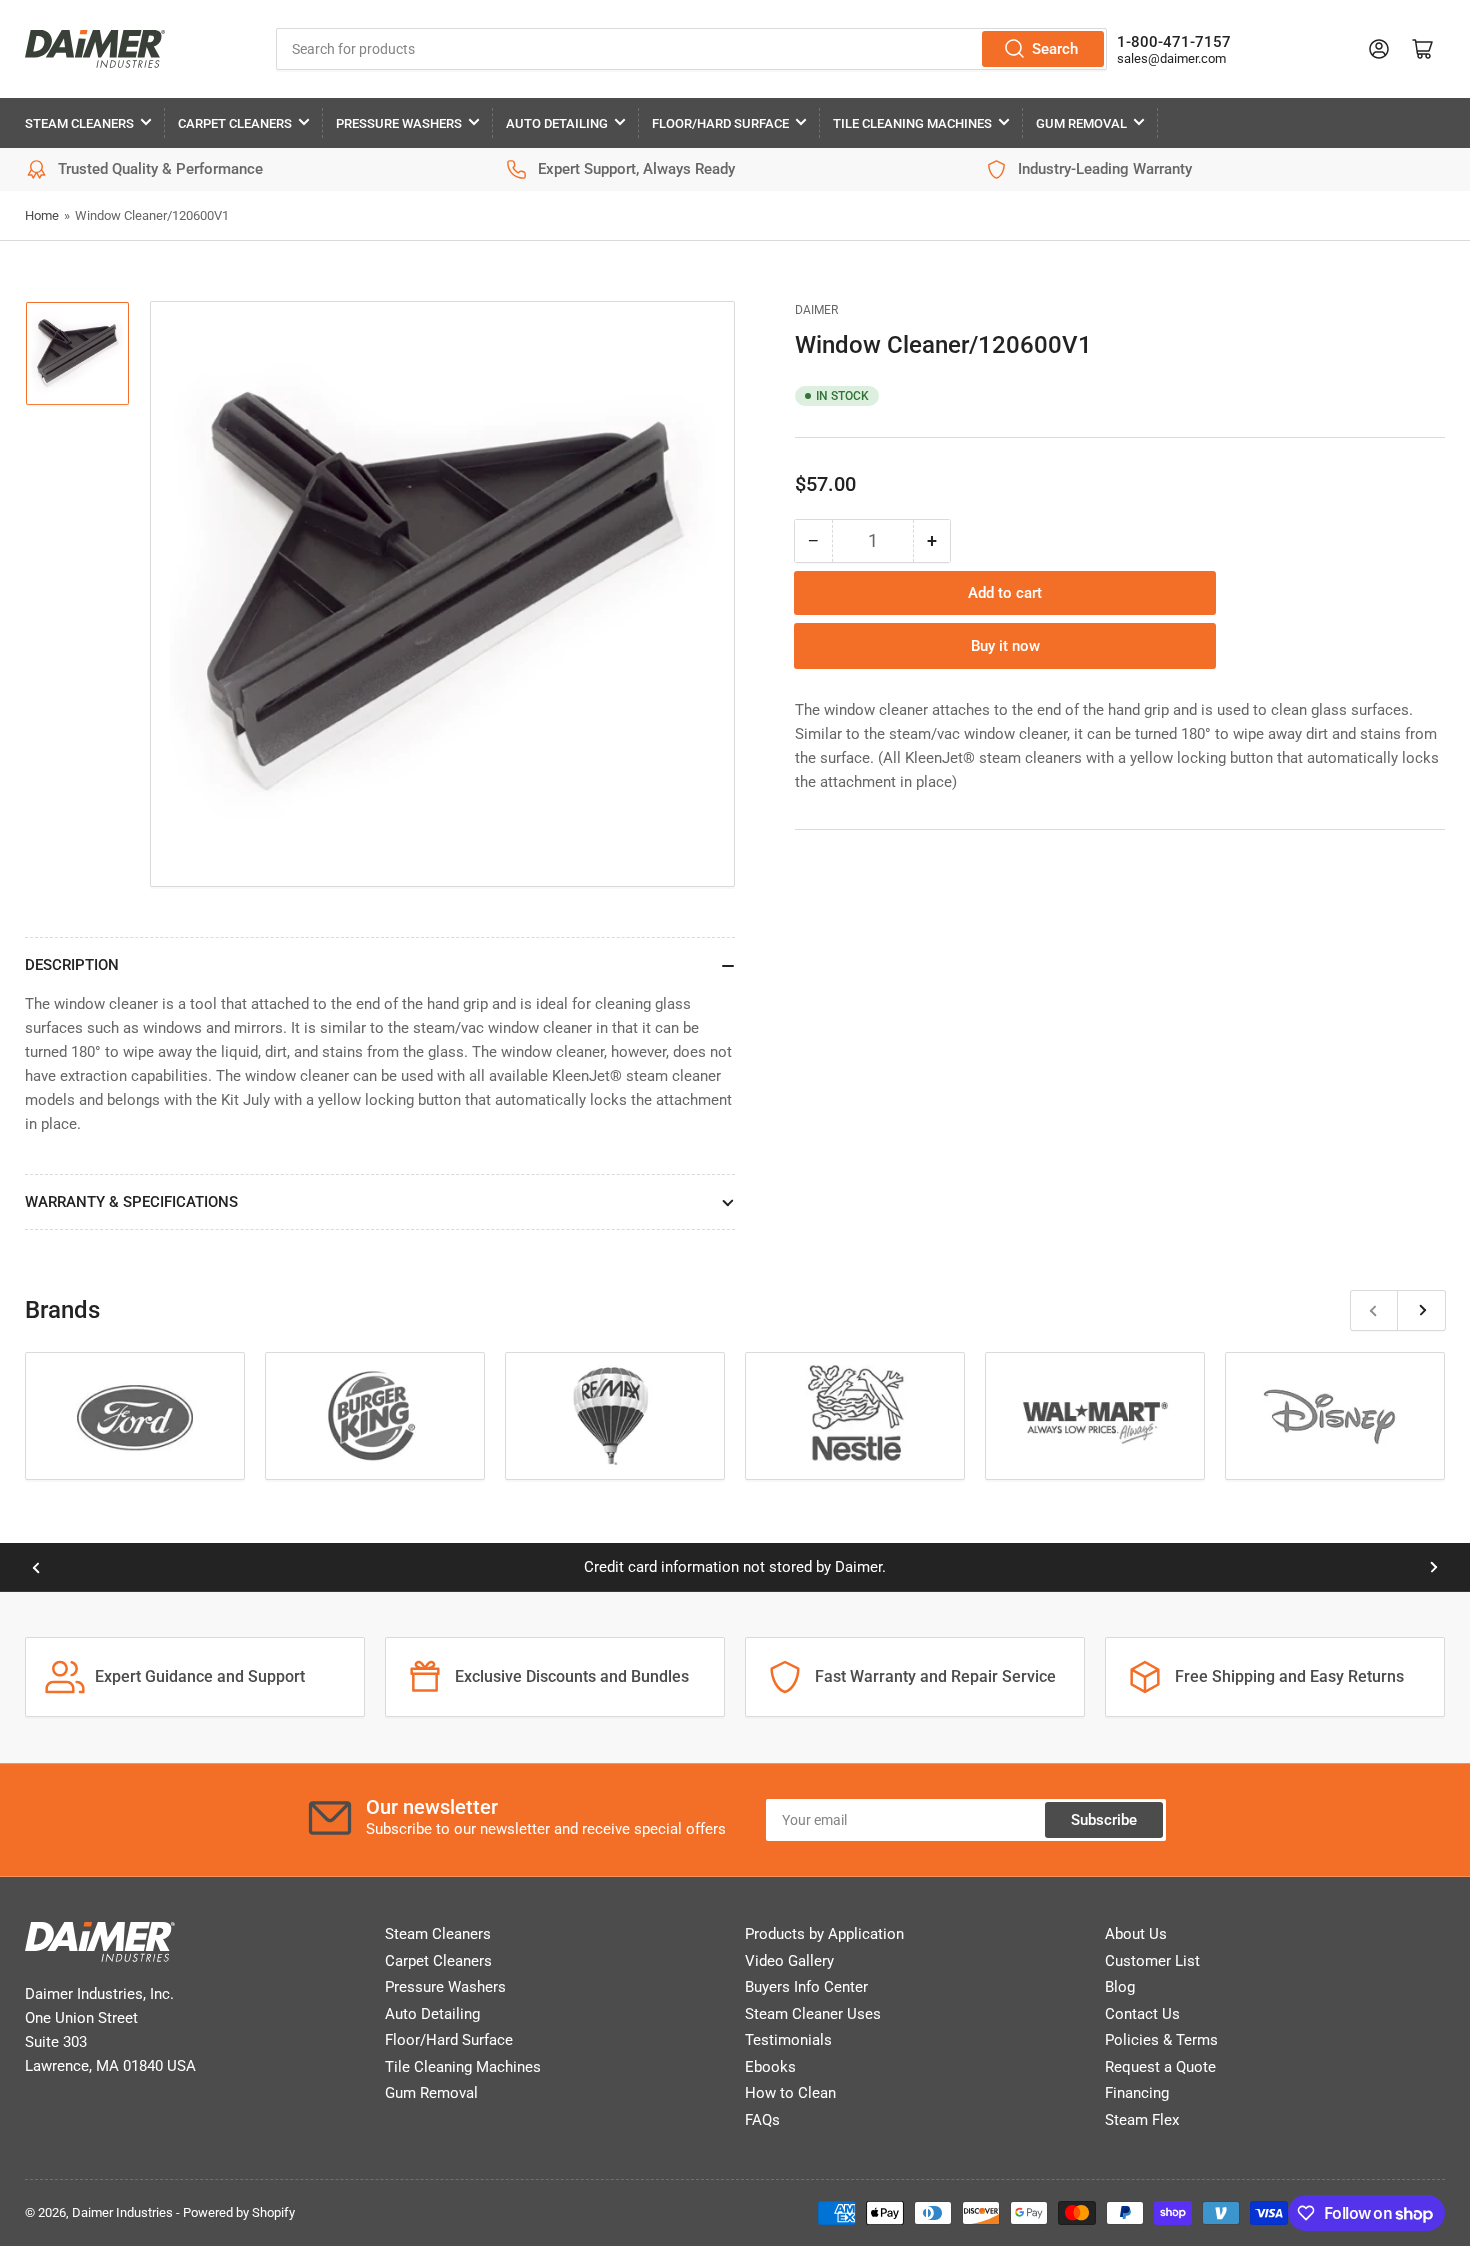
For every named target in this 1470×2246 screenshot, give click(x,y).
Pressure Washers (399, 123)
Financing (1137, 2093)
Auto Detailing (557, 123)
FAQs (762, 2120)
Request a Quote (1160, 2067)
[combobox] (692, 49)
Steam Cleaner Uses (813, 2014)
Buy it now (1005, 646)
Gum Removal (1081, 123)
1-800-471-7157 (1174, 42)
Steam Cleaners (79, 123)
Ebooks (770, 2067)
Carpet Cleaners (235, 123)
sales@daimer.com (1171, 58)
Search (1055, 49)
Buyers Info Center (806, 1987)
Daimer (816, 310)
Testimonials (788, 2040)
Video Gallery (789, 1961)
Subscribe (1104, 1820)
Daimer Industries (122, 2212)
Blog (1120, 1987)
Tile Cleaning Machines (912, 123)
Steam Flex (1142, 2120)
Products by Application (824, 1934)
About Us (1136, 1934)
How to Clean (790, 2093)
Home (42, 215)
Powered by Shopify (239, 2212)
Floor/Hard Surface (720, 123)
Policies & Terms (1161, 2040)
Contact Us (1142, 2014)
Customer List (1152, 1961)
